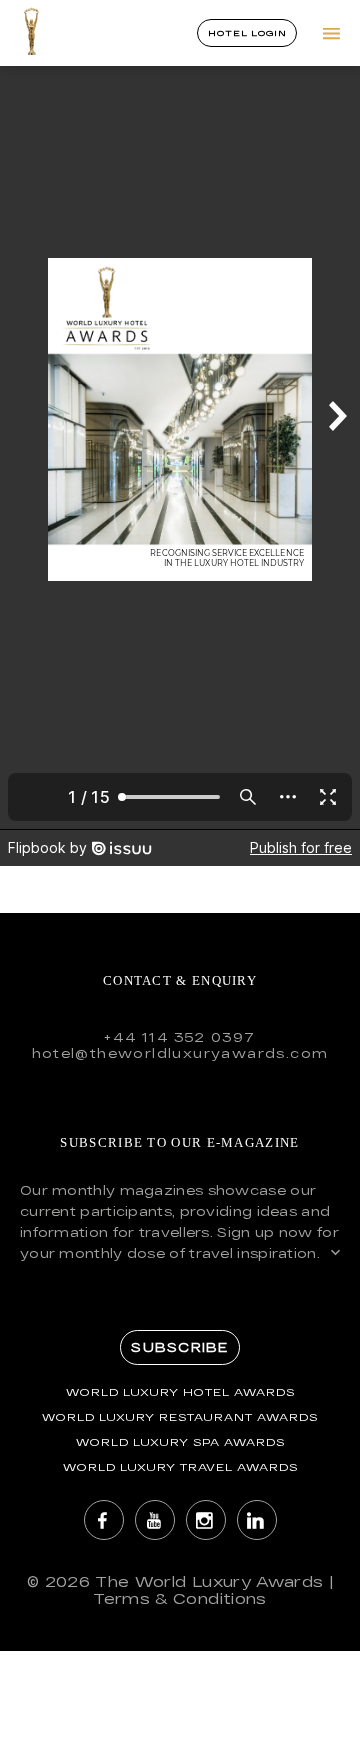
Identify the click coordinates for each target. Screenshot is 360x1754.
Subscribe (179, 1347)
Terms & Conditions (179, 1598)
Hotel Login (247, 33)
